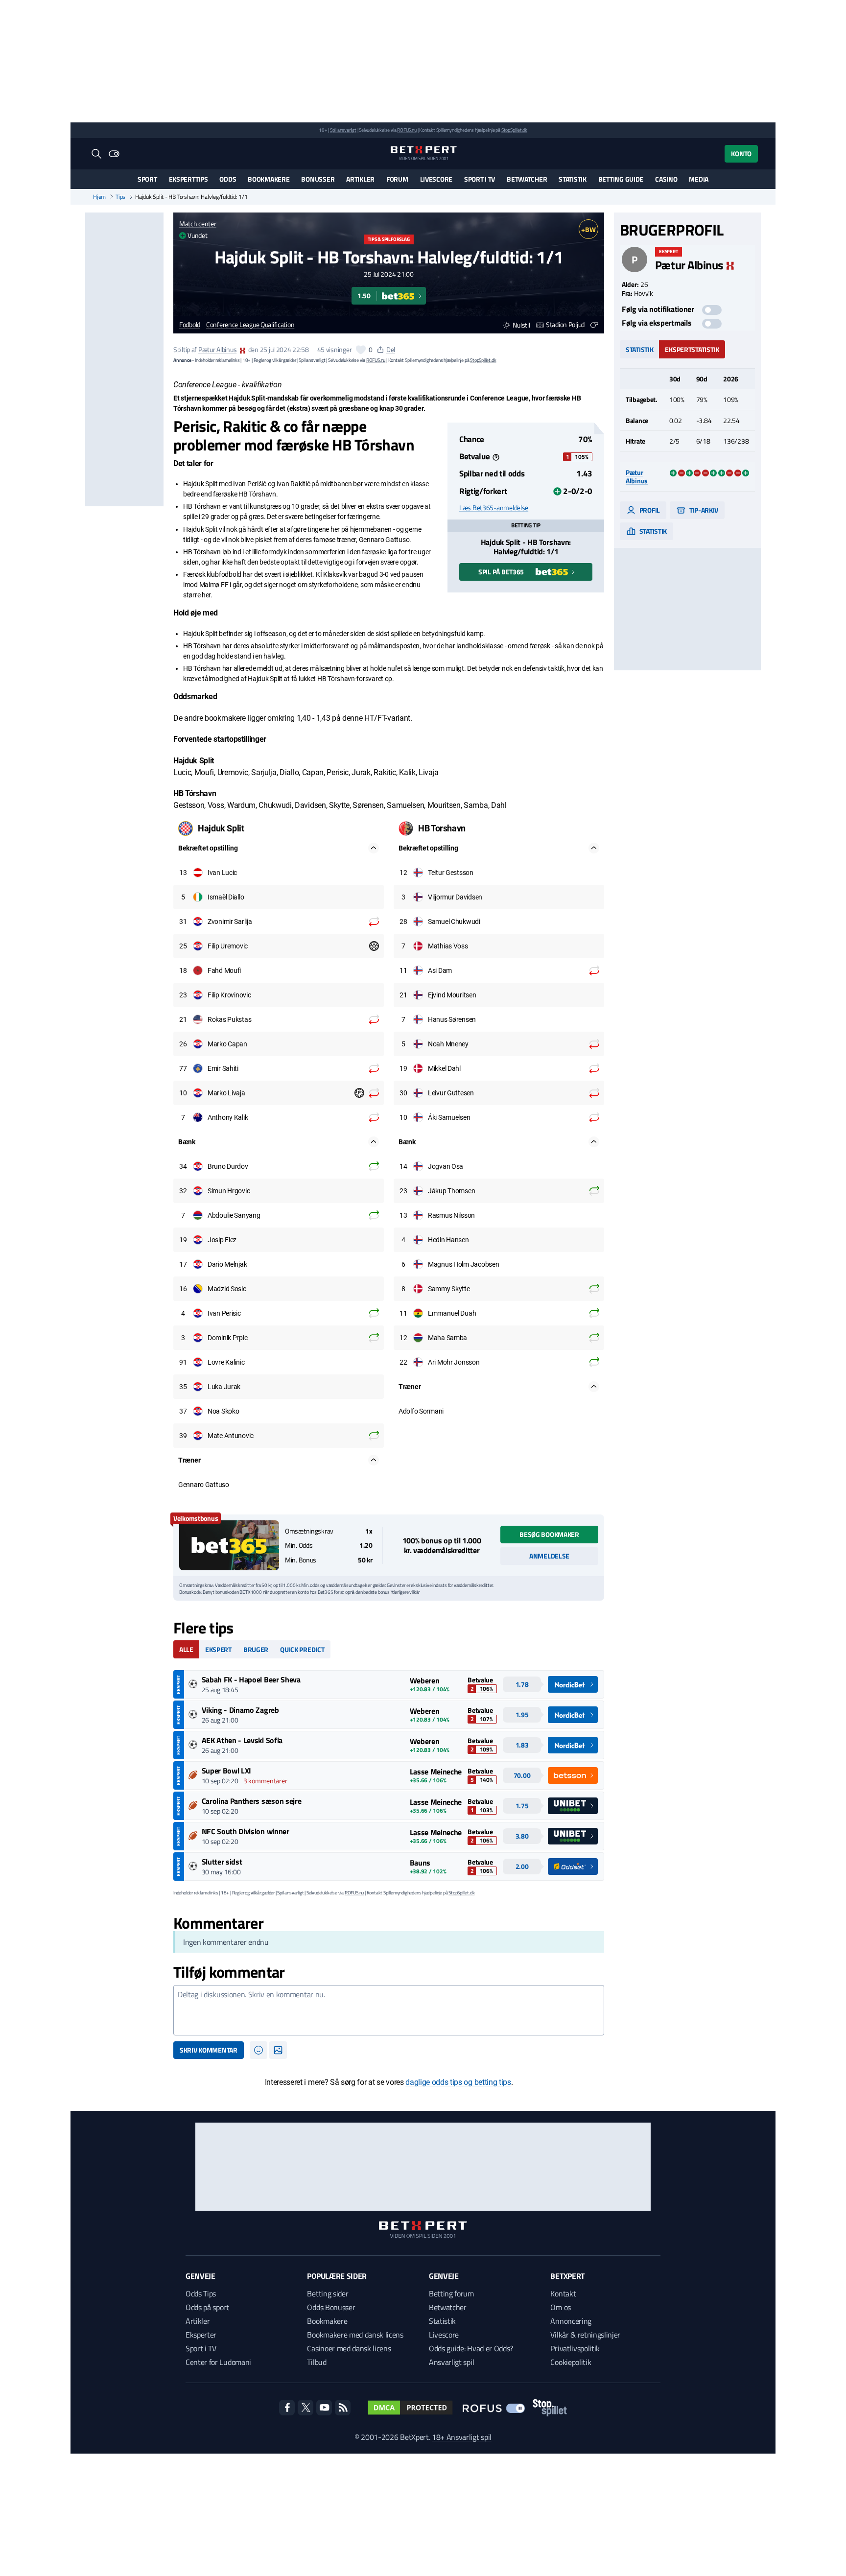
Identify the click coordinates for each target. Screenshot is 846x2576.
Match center (198, 224)
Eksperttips (188, 179)
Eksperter (201, 2335)
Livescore (436, 179)
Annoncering (571, 2321)
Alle (186, 1649)
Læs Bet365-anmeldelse (494, 508)
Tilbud (317, 2362)
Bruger (256, 1649)
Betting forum (451, 2293)
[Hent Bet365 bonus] (229, 1545)
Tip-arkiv (703, 510)
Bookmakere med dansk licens (355, 2335)
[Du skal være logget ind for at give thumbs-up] (361, 350)
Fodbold (190, 325)
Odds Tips (201, 2293)
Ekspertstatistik (692, 349)
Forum (397, 179)
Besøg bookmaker (549, 1534)
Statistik (572, 179)
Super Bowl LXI (227, 1771)
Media (699, 179)
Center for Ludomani (218, 2362)
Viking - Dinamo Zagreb (240, 1710)
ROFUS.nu (407, 130)
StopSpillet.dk (514, 130)
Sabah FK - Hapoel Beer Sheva (251, 1679)
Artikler (360, 179)
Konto (741, 154)
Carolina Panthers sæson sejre (252, 1801)
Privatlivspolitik (575, 2348)
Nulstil (521, 325)
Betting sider (328, 2293)
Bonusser (318, 179)
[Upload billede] (278, 2050)
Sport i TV (480, 179)
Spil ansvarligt (343, 130)
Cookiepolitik (571, 2362)
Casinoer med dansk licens (349, 2348)
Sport (147, 179)
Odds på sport (207, 2307)
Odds (228, 179)
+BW (588, 229)
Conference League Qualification (250, 325)
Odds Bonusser (331, 2307)
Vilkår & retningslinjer (585, 2335)
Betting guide (621, 179)
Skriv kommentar (209, 2050)
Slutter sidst (222, 1862)
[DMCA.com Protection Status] (410, 2408)
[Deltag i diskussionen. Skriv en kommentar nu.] (389, 2010)
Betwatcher (527, 179)
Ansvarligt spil (451, 2362)
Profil (649, 510)
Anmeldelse (549, 1556)
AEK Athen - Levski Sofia (242, 1740)
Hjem (99, 197)
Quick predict (302, 1649)
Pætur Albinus (217, 349)
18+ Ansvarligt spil (462, 2437)
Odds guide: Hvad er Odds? (471, 2348)
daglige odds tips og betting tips (458, 2082)
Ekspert (218, 1649)
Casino (666, 179)
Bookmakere (269, 179)
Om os (560, 2307)
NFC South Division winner (246, 1831)
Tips (120, 197)
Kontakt (563, 2293)
